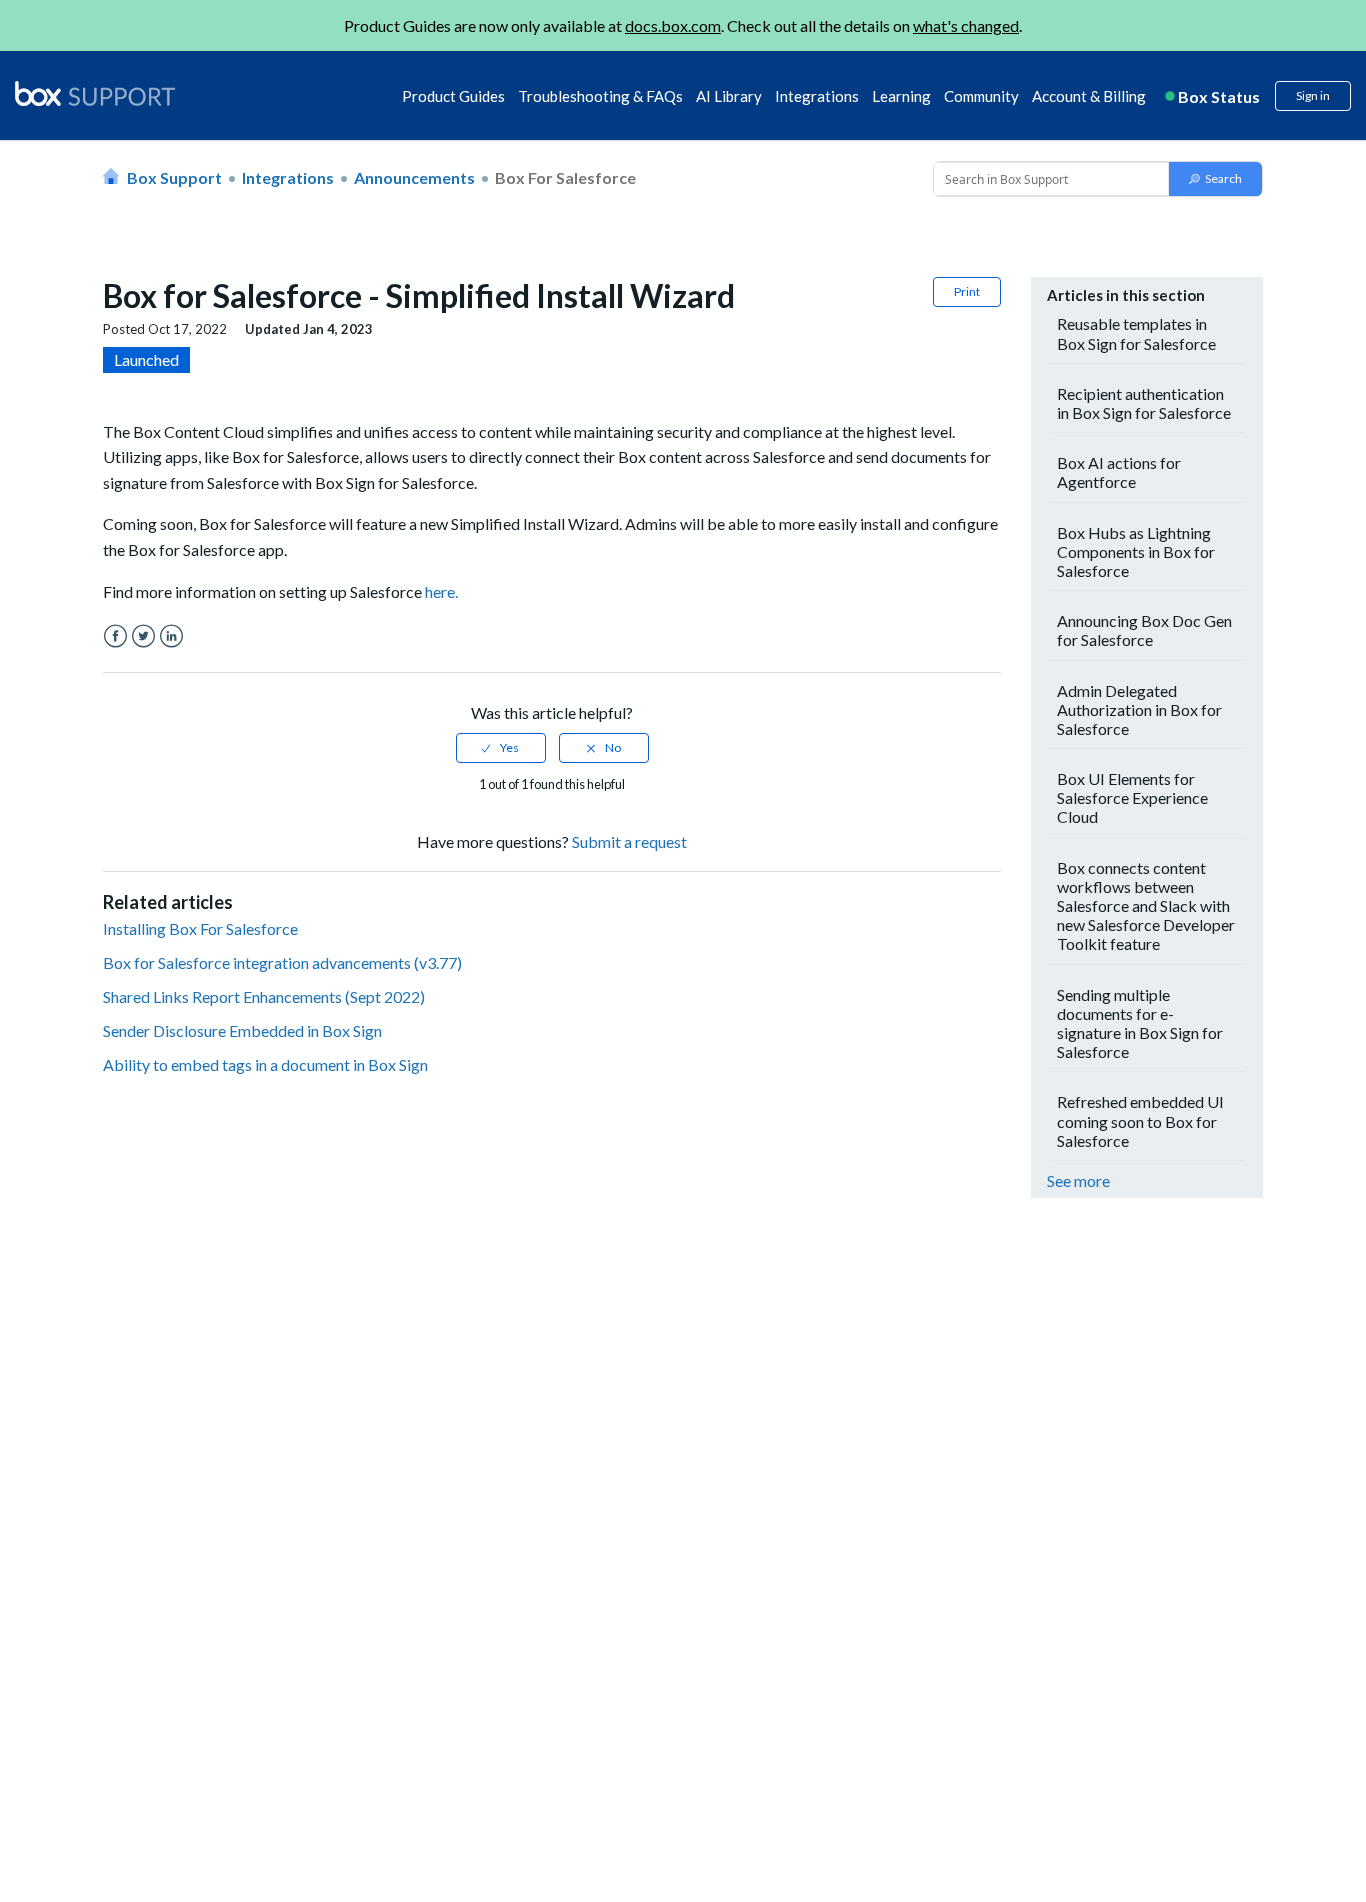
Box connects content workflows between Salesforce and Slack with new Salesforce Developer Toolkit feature (1146, 906)
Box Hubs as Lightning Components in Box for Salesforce (1136, 551)
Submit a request (629, 841)
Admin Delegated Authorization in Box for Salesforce (1139, 709)
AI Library (729, 96)
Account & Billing (1089, 96)
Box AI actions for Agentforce (1119, 472)
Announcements (414, 177)
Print (967, 291)
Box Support (174, 177)
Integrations (817, 96)
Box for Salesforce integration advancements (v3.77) (282, 962)
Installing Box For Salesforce (200, 928)
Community (981, 96)
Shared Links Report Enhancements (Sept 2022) (264, 996)
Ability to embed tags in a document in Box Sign (265, 1064)
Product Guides (453, 96)
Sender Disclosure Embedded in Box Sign (242, 1030)
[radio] (501, 748)
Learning (901, 96)
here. (441, 591)
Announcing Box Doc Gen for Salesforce (1144, 630)
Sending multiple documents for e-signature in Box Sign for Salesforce (1140, 1023)
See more (1078, 1180)
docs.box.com (673, 25)
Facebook (115, 636)
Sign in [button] (1313, 95)
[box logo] (95, 93)
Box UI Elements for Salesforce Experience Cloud (1132, 797)
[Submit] (1215, 179)
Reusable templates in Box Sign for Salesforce (1136, 333)
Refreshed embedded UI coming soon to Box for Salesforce (1140, 1120)
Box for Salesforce (565, 177)
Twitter (143, 636)
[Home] (95, 95)
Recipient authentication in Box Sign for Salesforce (1144, 403)
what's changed (966, 25)
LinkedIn (171, 636)
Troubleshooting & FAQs (600, 96)
